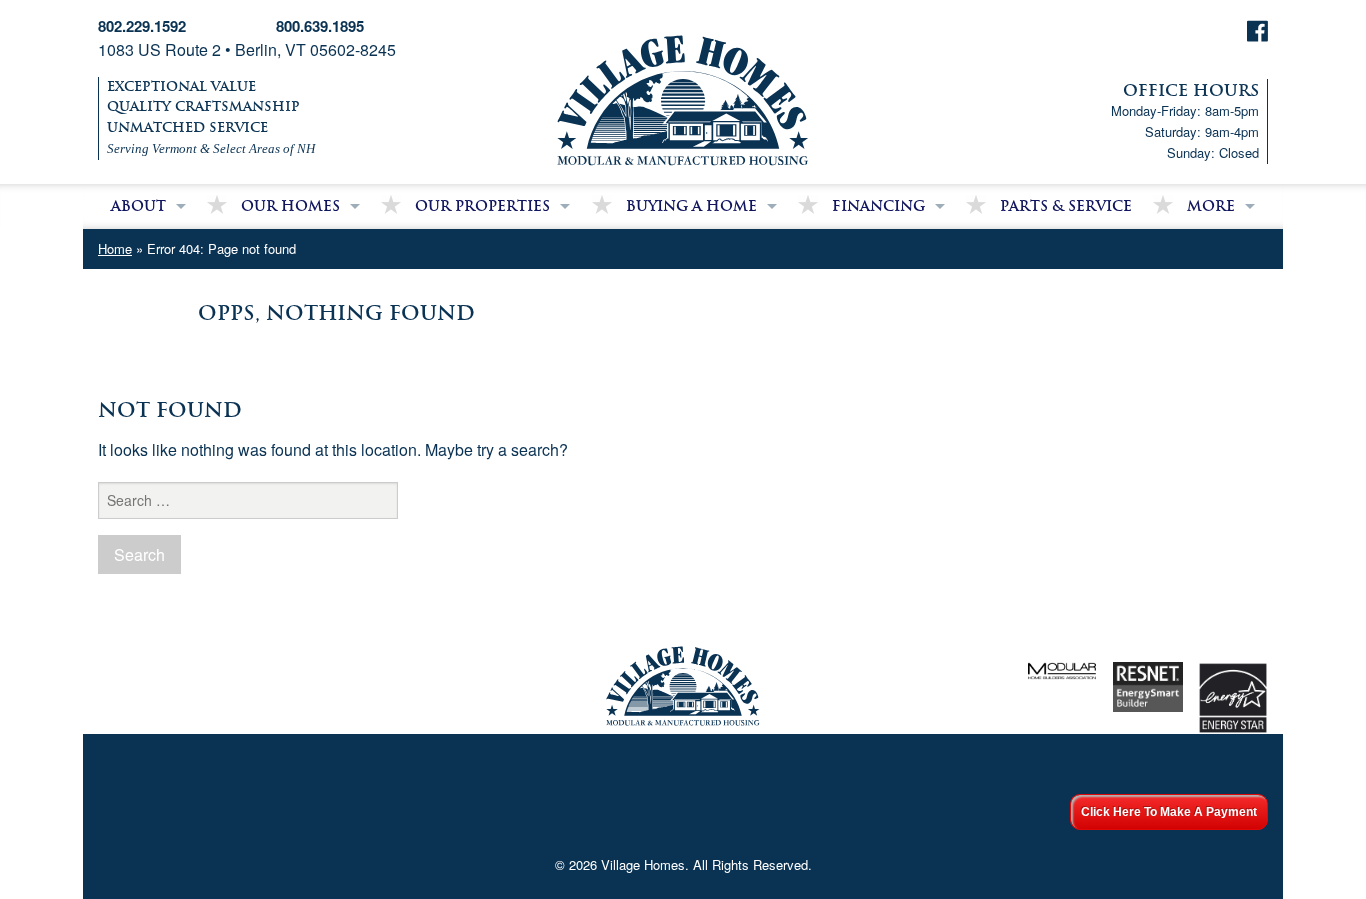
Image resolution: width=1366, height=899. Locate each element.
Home (115, 248)
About (138, 206)
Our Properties (482, 206)
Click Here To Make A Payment (1169, 812)
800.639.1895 (320, 26)
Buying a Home (691, 206)
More (1211, 206)
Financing (878, 206)
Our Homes (290, 206)
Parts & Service (1066, 206)
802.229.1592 (142, 26)
